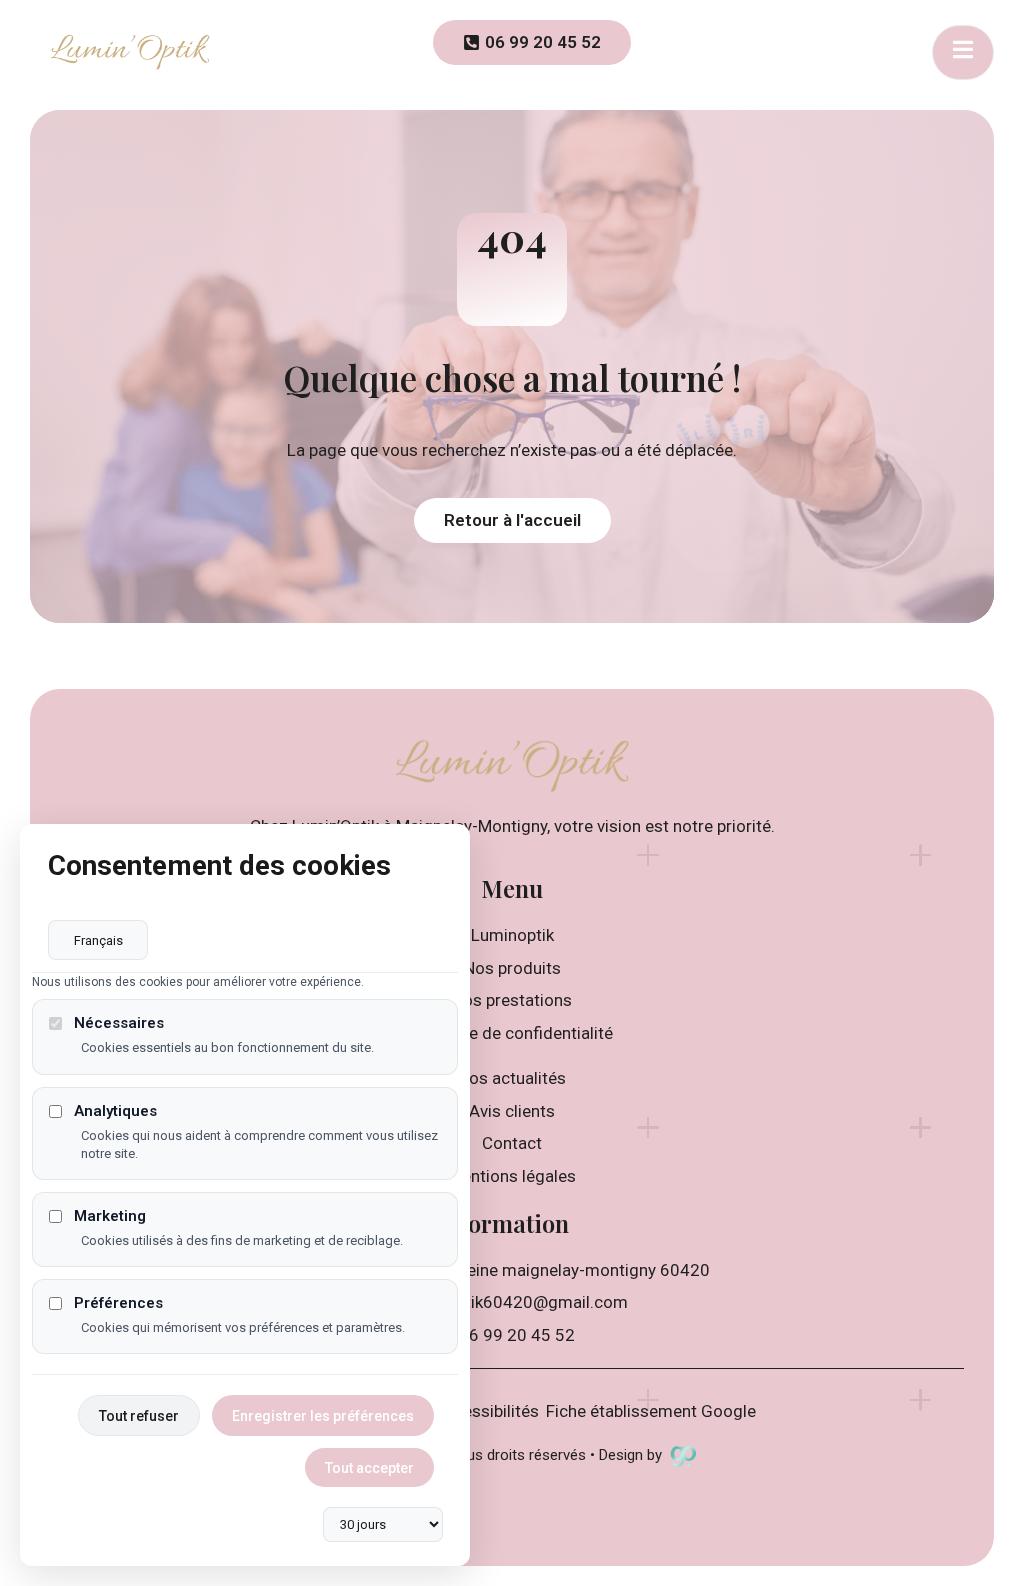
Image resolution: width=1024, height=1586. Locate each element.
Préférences (118, 1303)
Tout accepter (369, 1468)
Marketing (110, 1216)
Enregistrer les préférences (323, 1416)
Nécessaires (119, 1023)
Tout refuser (139, 1416)
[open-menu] (963, 52)
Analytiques (115, 1111)
